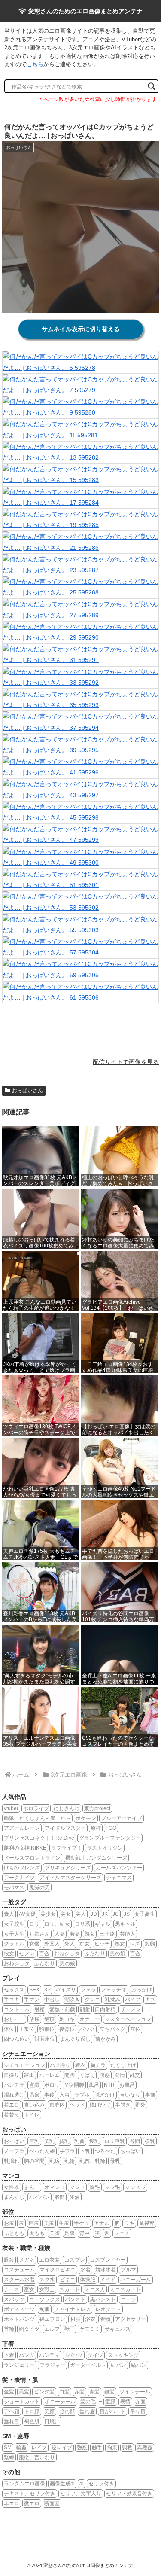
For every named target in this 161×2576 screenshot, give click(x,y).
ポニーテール (60, 2402)
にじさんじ (67, 1808)
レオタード (108, 2309)
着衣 (80, 2065)
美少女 (48, 1914)
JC (116, 1914)
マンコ (77, 2187)
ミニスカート (125, 2289)
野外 (140, 2105)
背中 (85, 2233)
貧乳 (64, 2141)
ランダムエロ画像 (24, 2484)
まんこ (32, 2187)
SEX (34, 1990)
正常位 (27, 2029)
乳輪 (70, 2161)
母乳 (115, 2161)
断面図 (52, 2503)
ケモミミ (90, 2329)
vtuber (11, 1808)
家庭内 (57, 2105)
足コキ (67, 2019)
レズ (135, 1944)
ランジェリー (19, 2365)
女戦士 (47, 2289)
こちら (35, 64)
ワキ (129, 2223)
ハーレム (49, 2075)
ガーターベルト (88, 2365)
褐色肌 (32, 2421)
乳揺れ (12, 2161)
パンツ (27, 2355)
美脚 (55, 2233)
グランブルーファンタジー (110, 1838)
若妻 (75, 1934)
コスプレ (75, 2260)
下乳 (85, 2151)
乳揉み (112, 2000)
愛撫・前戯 (62, 2009)
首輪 (9, 2329)
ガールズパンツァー (119, 1868)
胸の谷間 (34, 2161)
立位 (135, 2029)
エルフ (52, 2329)
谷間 (135, 2141)
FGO (111, 1828)
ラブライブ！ (67, 1848)
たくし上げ (123, 2065)
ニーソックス (45, 2299)
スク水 (47, 2280)
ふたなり (95, 1954)
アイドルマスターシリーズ (70, 1878)
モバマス (14, 1887)
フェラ (88, 1990)
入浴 (64, 2095)
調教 (127, 2448)
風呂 (94, 2085)
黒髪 (24, 2392)
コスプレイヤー (108, 2260)
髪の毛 (88, 2402)
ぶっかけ (142, 1990)
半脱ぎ (123, 2105)
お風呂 (127, 2085)
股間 (60, 2197)
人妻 (60, 1934)
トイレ (32, 2115)
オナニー (90, 2019)
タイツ (95, 2355)
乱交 (135, 2075)
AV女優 (27, 1914)
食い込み (34, 2105)
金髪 (9, 2392)
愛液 (75, 2197)
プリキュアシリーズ (68, 1868)
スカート (70, 2289)
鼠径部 (147, 2223)
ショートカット (22, 2402)
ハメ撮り (60, 2065)
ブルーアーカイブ (122, 1818)
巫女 (29, 2289)
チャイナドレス (73, 2309)
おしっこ (14, 2019)
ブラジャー (52, 2365)
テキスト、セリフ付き (30, 2494)
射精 (39, 2009)
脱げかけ (100, 2105)
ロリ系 (82, 1924)
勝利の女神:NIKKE (25, 1848)
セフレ (27, 1954)
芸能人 (128, 1934)
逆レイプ (62, 2448)
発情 (120, 2075)
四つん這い (17, 2039)
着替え (12, 2115)
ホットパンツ (19, 2319)
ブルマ (128, 2270)
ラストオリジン (105, 1848)
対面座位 (45, 2039)
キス (150, 2000)
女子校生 (14, 1924)
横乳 (150, 2141)
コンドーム (17, 2009)
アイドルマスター (65, 1828)
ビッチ (102, 1944)
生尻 (64, 2223)
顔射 (85, 2009)
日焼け (52, 2421)
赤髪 (79, 2392)
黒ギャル (125, 1924)
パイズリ (66, 1990)
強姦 (82, 2448)
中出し (52, 2000)
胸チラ (98, 2065)
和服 (75, 2319)
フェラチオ (114, 1990)
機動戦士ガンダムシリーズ (96, 1858)
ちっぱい (131, 2151)
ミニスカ (95, 2289)
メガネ (27, 2260)
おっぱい (14, 2141)
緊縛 (9, 2457)
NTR (109, 2085)
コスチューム (19, 2270)
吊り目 (138, 2411)
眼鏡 (9, 2260)
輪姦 (21, 2448)
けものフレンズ (22, 1868)
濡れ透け (14, 2095)
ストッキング (123, 2355)
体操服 (88, 2280)
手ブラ (67, 2151)
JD (94, 1914)
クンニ (92, 2000)
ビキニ (67, 2280)
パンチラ (14, 2085)
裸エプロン (52, 2319)
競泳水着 (106, 2270)
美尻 (49, 2223)
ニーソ (128, 2299)
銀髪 (109, 2392)
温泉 (34, 2095)
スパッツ (14, 2299)
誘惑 (105, 2075)
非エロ (12, 2503)
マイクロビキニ (58, 2270)
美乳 (49, 2141)
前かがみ (106, 2039)
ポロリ (52, 2085)
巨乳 (34, 2141)
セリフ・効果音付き (129, 2494)
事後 (49, 2095)
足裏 (70, 2233)
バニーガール (136, 2280)
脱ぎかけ (105, 2095)
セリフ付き (101, 2484)
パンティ (49, 2355)
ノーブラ (14, 2151)
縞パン (139, 2365)
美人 (81, 1914)
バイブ (133, 2000)
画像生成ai (62, 2484)
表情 (125, 2402)
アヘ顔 (12, 2411)
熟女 (90, 1934)
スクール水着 (19, 2280)
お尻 (9, 2223)
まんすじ (14, 2197)
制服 (45, 2309)
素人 (9, 1914)
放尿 (34, 2019)
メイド (108, 2280)
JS (127, 1914)
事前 (150, 2095)
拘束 (112, 2448)
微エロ (32, 2503)
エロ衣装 (49, 2260)
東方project (97, 1808)
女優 (34, 1944)
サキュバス (118, 2329)
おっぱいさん (27, 1091)
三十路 (107, 1934)
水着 (85, 2270)
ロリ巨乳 (115, 2141)
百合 (44, 1954)
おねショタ (67, 1954)
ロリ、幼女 (57, 1924)
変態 (150, 1944)
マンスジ (135, 2187)
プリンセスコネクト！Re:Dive (39, 1838)
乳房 (55, 2161)
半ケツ (82, 2223)
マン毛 (112, 2187)
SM (8, 2448)
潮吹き (72, 2000)
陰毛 (95, 2187)
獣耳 (70, 2329)
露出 (29, 2075)
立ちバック (112, 2029)
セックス (14, 1990)
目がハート (112, 2411)
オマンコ (55, 2187)
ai (82, 2484)
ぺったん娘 (42, 2151)
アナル (102, 2223)
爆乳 (94, 2141)
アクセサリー (131, 2319)
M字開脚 (74, 2085)
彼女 (9, 1954)
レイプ (39, 2448)
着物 (105, 2319)
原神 (96, 1828)
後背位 (67, 2029)
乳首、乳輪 (92, 2161)
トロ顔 (32, 2411)
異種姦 (145, 2448)
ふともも (14, 2233)
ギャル (103, 1924)
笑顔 (49, 2411)
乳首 (79, 2141)
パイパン (39, 2197)
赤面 (140, 2402)
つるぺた (105, 2151)
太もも (37, 2233)
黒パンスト (103, 2299)
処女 (120, 1944)
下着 (9, 2355)
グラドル (14, 1944)
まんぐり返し (75, 2039)
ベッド (77, 2105)
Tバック (74, 2355)
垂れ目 (12, 2421)
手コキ (12, 2000)
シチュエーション (24, 2065)
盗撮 (34, 2085)
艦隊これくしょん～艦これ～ (37, 1818)
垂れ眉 (87, 2411)
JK (105, 1914)
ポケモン (86, 1818)
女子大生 (14, 1934)
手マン (32, 2000)
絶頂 (49, 2019)
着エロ (12, 2105)
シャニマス (119, 1878)
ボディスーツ (19, 2309)
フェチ (122, 2233)
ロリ (34, 1924)
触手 (97, 2448)
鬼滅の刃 (39, 1887)
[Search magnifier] (152, 86)
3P (47, 1990)
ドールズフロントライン (32, 1858)
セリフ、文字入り (81, 2494)
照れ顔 (67, 2411)
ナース (12, 2289)
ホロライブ (36, 1808)
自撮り (12, 2075)
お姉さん (39, 1934)
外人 (70, 1944)
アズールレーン (22, 1828)
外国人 (52, 1944)
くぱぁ (87, 2075)
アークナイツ (19, 1878)
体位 (9, 2029)
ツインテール (135, 2392)
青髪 (94, 2392)
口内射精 (105, 2009)
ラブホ (82, 2095)
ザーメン (131, 2009)
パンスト (75, 2299)
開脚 (70, 2075)
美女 (66, 1914)
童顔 (110, 2402)
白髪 (64, 2392)
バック (87, 2029)
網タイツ (29, 2329)
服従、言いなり (37, 2457)
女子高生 (145, 1914)
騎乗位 (47, 2029)
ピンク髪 (44, 2392)
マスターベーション (128, 2019)
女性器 (12, 2187)
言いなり (130, 2095)
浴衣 (90, 2319)
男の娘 (118, 1954)
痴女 (85, 1944)
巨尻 (34, 2223)
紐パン (118, 2365)
